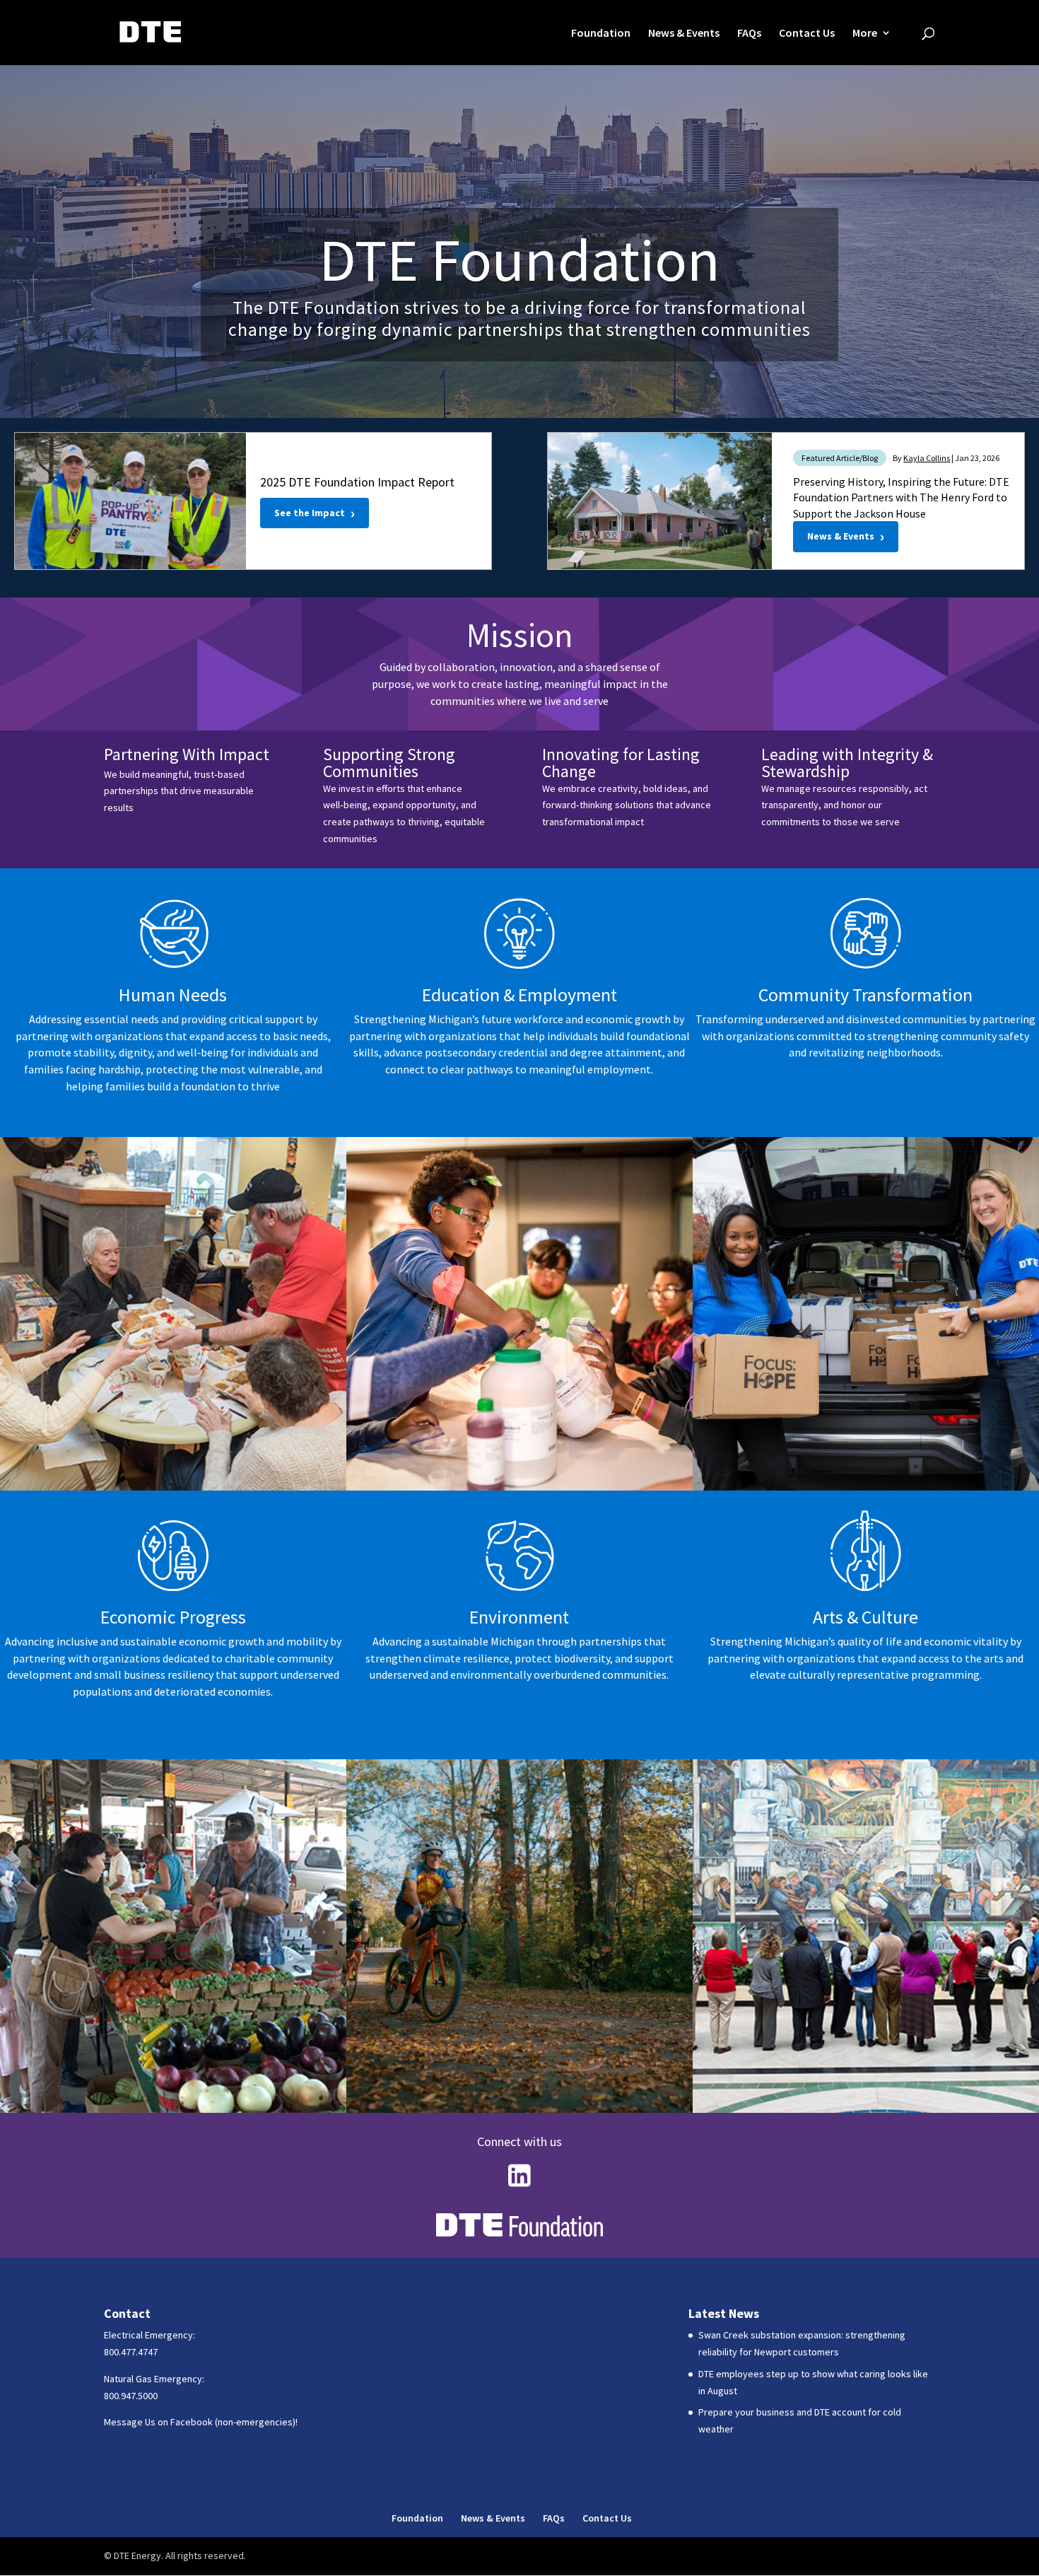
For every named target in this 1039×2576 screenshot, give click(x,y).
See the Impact (315, 513)
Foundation (601, 34)
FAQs (749, 34)
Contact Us (807, 34)
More (865, 34)
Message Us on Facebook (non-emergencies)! (201, 2422)
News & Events (684, 34)
